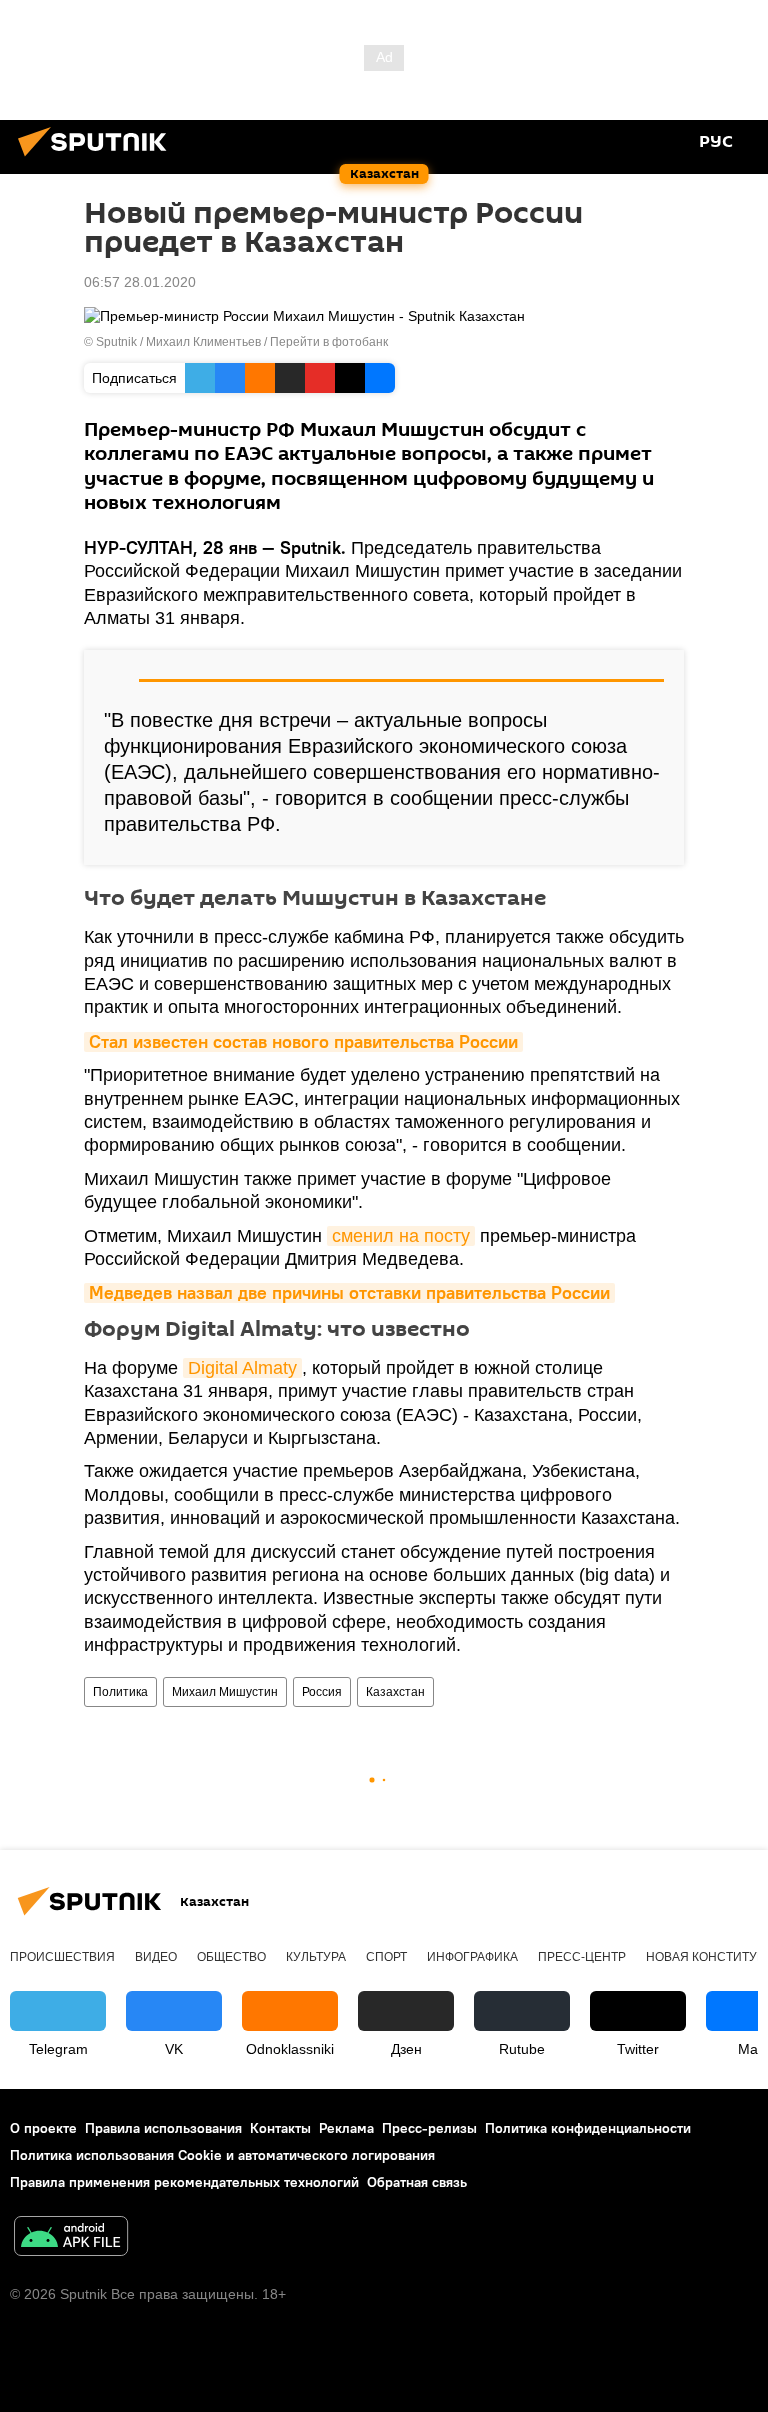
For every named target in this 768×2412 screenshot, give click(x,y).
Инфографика (472, 1957)
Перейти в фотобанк (329, 342)
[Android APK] (71, 2238)
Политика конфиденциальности (588, 2128)
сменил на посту (401, 1236)
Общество (231, 1957)
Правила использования (163, 2128)
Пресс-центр (582, 1957)
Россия (322, 1692)
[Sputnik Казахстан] (98, 159)
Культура (316, 1957)
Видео (156, 1957)
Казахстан (395, 1692)
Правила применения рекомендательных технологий (184, 2182)
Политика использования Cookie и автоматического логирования (222, 2155)
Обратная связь (417, 2182)
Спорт (386, 1957)
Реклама (346, 2128)
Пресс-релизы (429, 2128)
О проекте (43, 2128)
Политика (120, 1692)
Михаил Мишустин (225, 1692)
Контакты (280, 2128)
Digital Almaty (242, 1368)
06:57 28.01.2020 (140, 282)
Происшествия (62, 1957)
